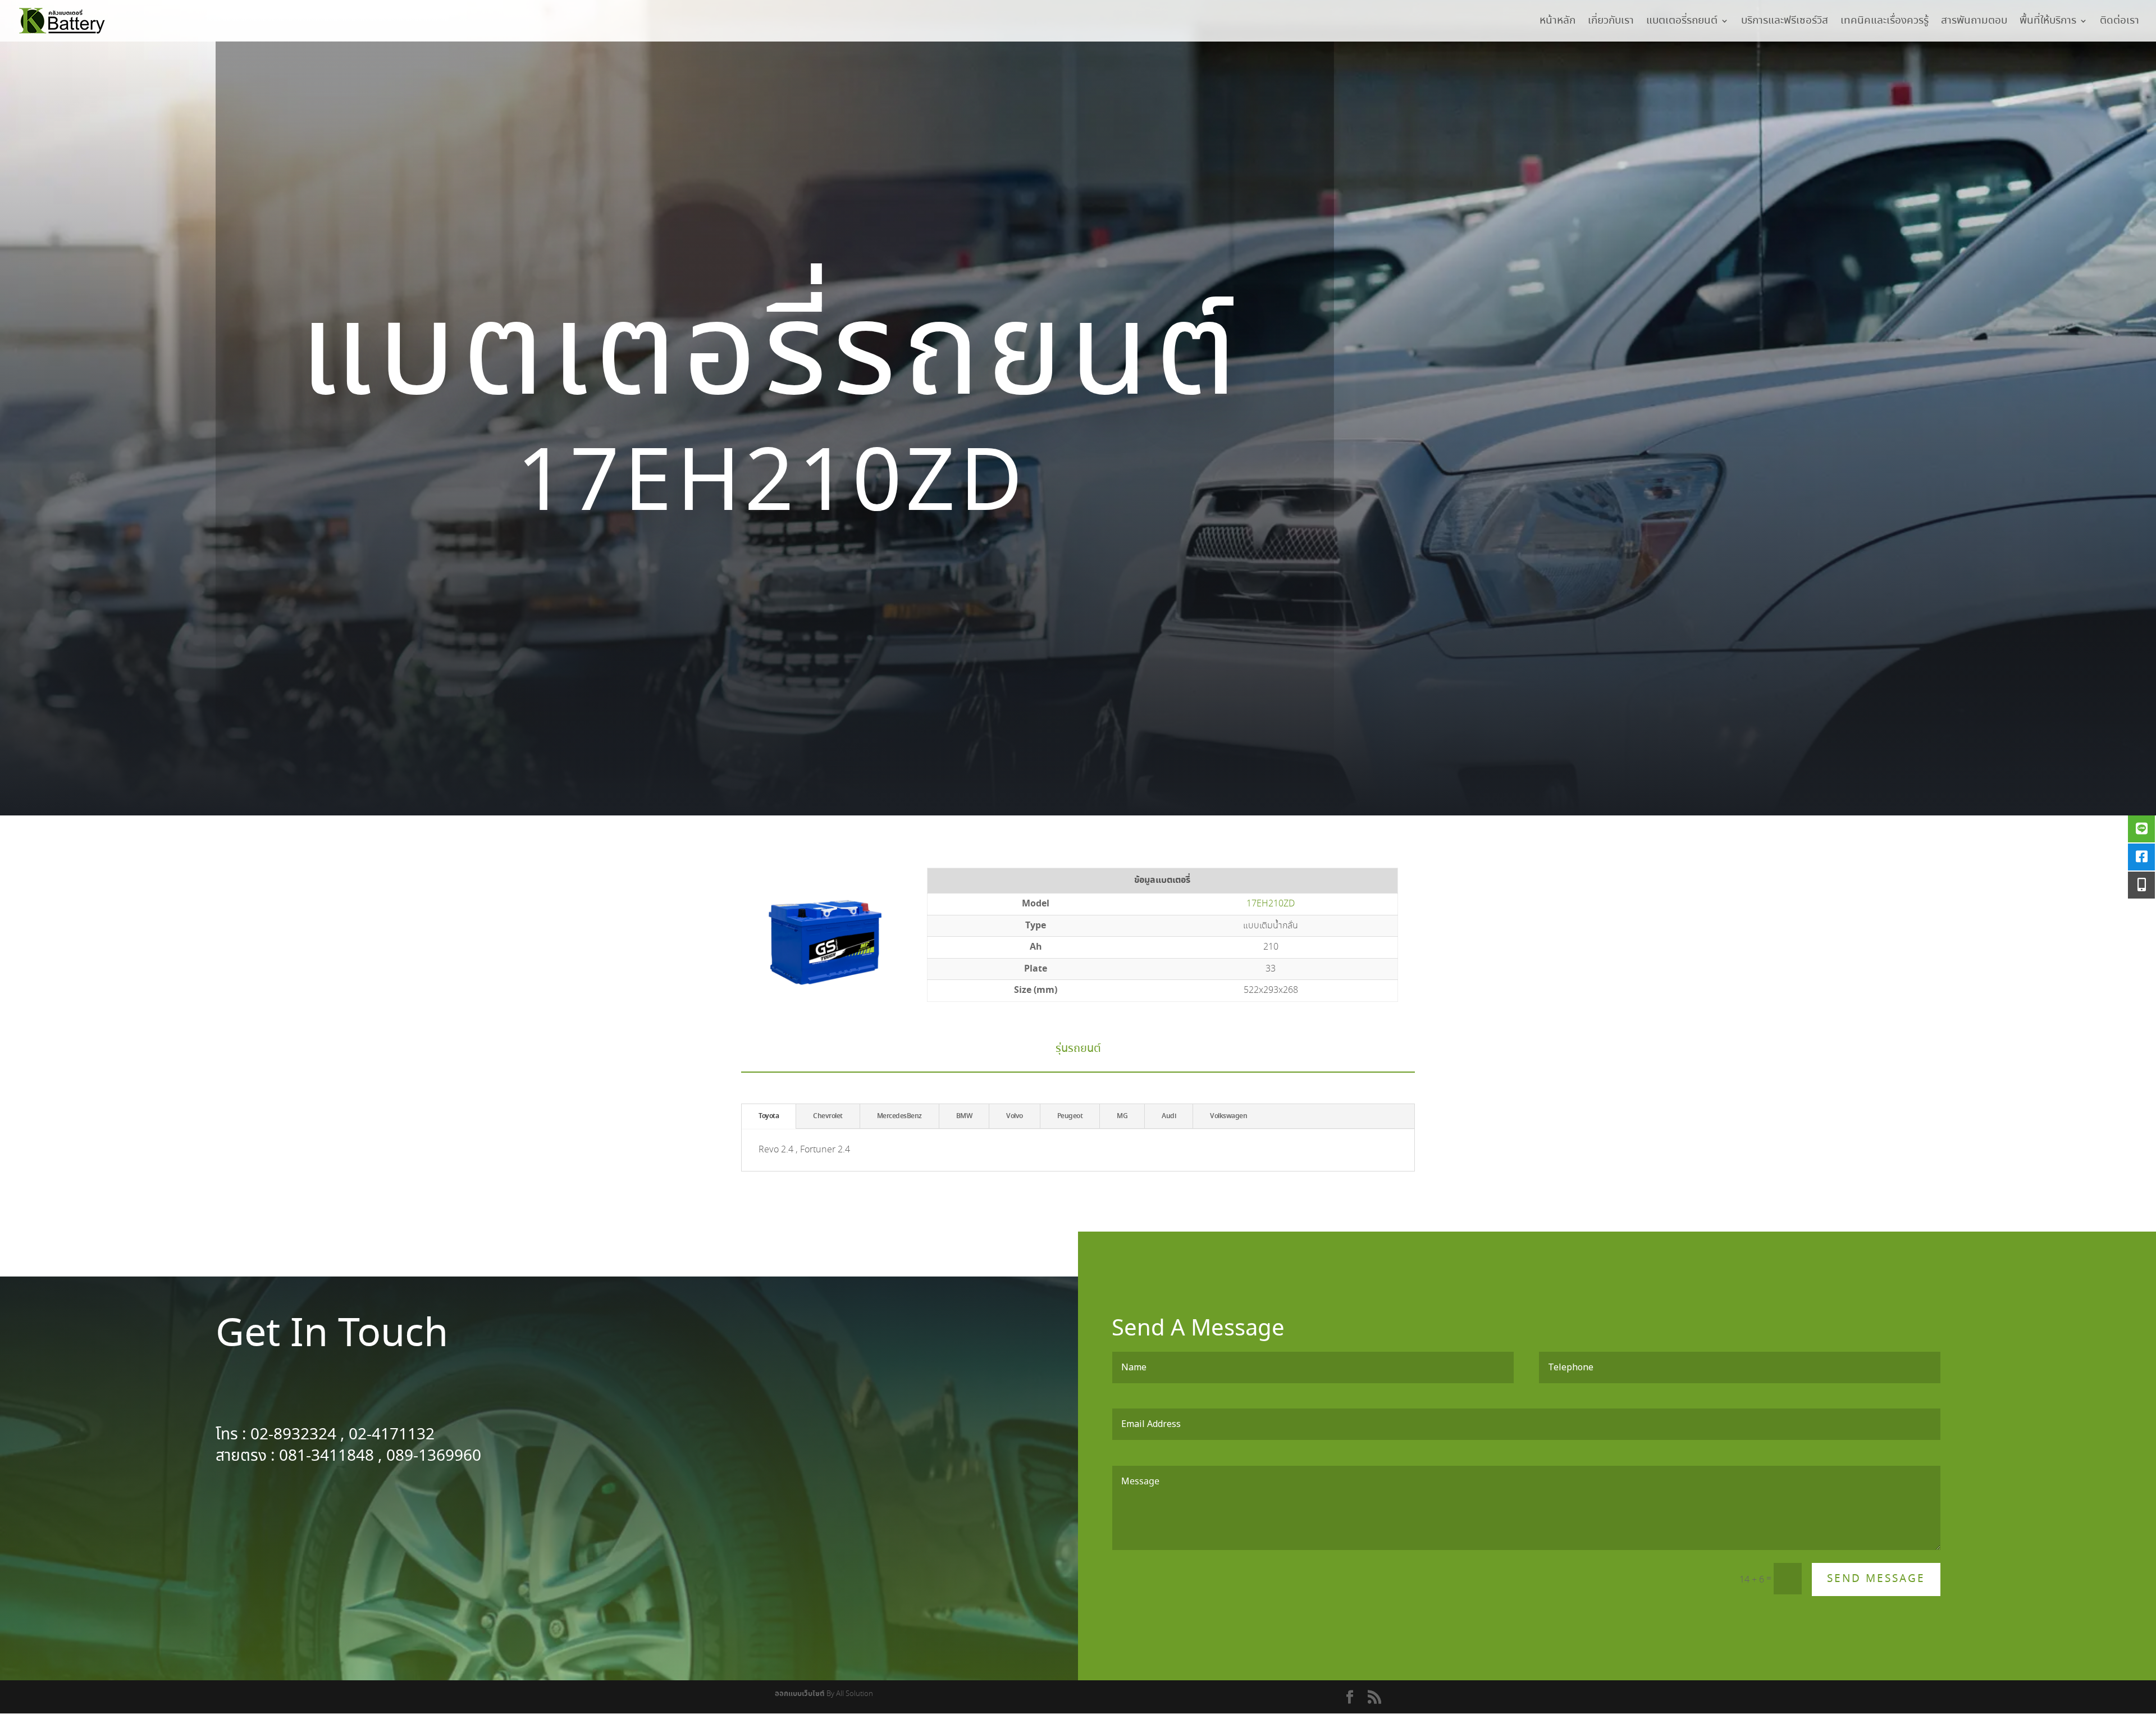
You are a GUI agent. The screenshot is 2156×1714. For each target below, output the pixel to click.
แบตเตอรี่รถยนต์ (1682, 23)
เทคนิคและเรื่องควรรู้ (1885, 23)
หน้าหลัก (1557, 23)
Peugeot (1070, 1116)
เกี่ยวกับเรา (1611, 23)
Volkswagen (1228, 1116)
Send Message (1876, 1579)
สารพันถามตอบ (1974, 23)
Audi (1169, 1116)
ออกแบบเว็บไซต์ (800, 1694)
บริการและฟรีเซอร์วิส (1785, 23)
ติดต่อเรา (2120, 23)
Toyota (769, 1116)
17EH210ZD (1271, 904)
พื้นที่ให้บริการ (2048, 23)
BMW (964, 1116)
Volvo (1015, 1116)
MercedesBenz (899, 1116)
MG (1122, 1116)
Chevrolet (828, 1116)
